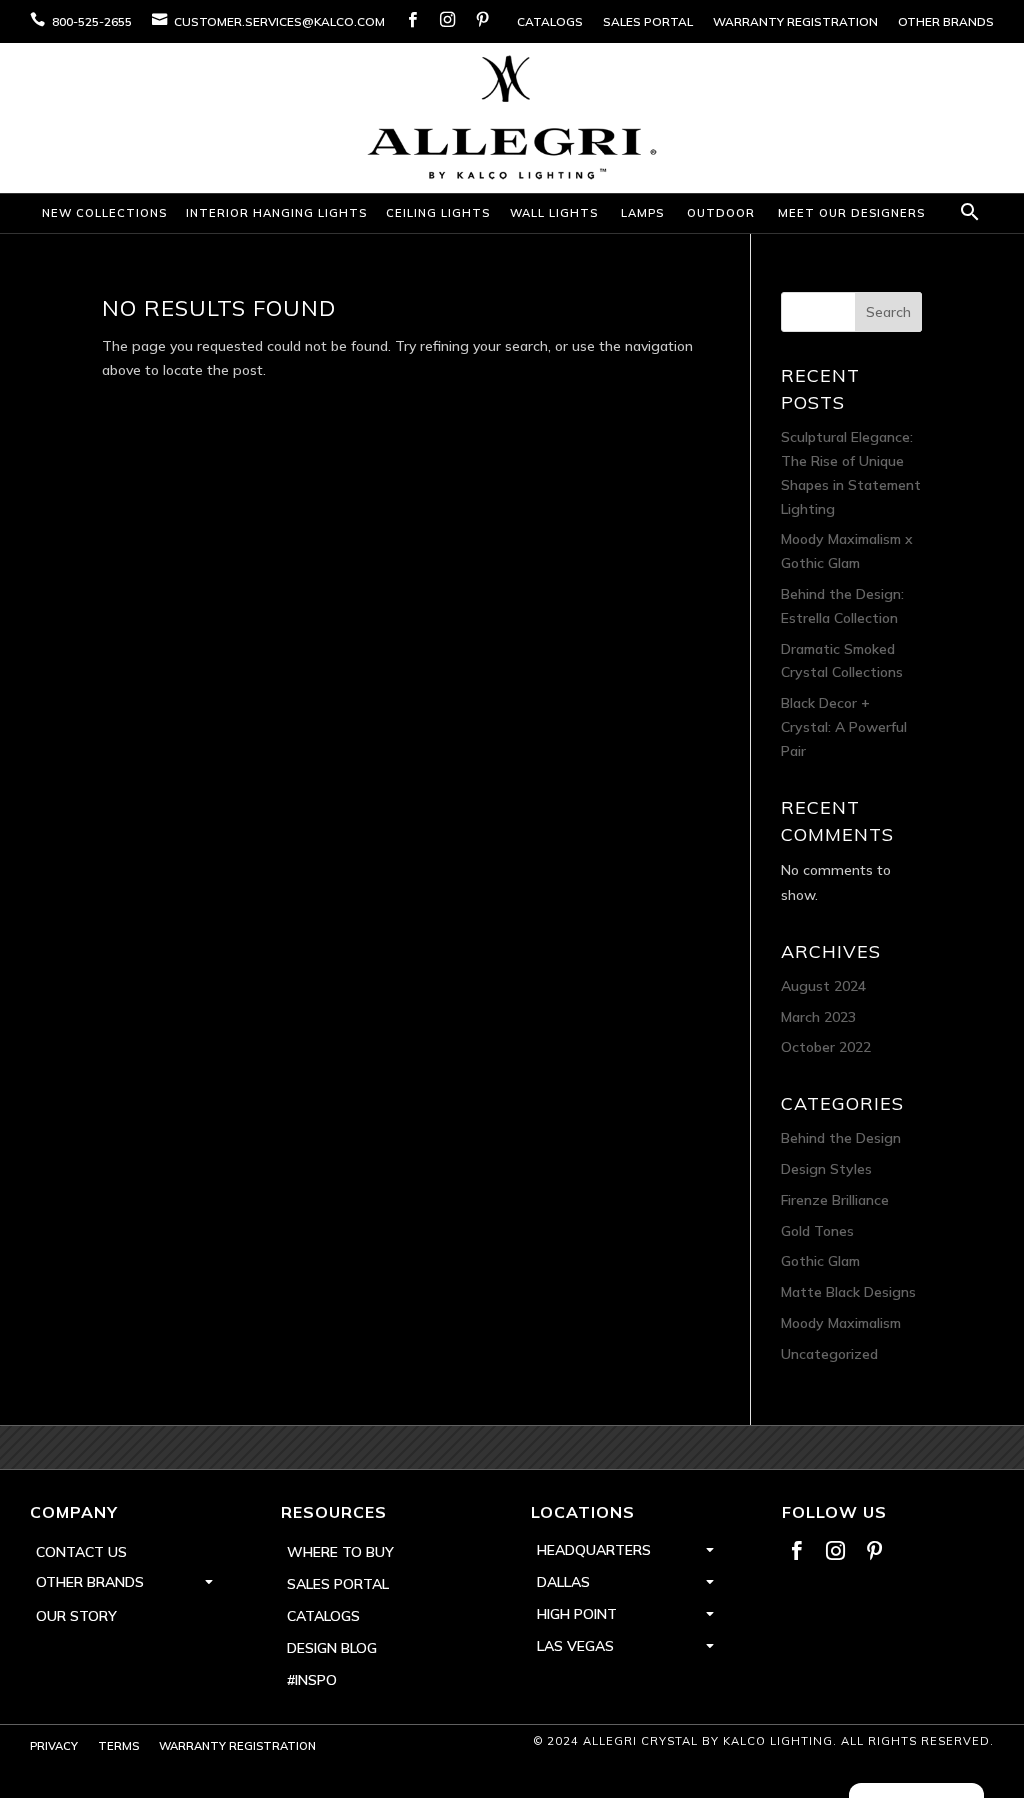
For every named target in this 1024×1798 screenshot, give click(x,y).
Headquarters (594, 1550)
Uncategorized (829, 1354)
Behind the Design (841, 1138)
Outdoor (721, 213)
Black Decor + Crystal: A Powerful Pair (844, 727)
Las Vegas (575, 1646)
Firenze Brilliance (835, 1200)
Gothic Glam (820, 1261)
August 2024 (823, 986)
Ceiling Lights (438, 213)
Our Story (76, 1616)
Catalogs (550, 21)
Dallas (563, 1582)
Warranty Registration (795, 21)
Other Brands (946, 21)
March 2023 (818, 1017)
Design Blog (332, 1648)
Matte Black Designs (848, 1292)
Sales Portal (648, 21)
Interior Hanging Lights (276, 213)
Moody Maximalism (841, 1323)
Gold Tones (817, 1231)
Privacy (54, 1746)
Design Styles (826, 1169)
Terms (118, 1746)
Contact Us (81, 1552)
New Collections (104, 213)
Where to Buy (340, 1552)
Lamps (642, 213)
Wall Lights (554, 213)
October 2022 (826, 1047)
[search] (967, 213)
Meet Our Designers (851, 213)
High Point (577, 1614)
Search (888, 312)
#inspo (312, 1680)
